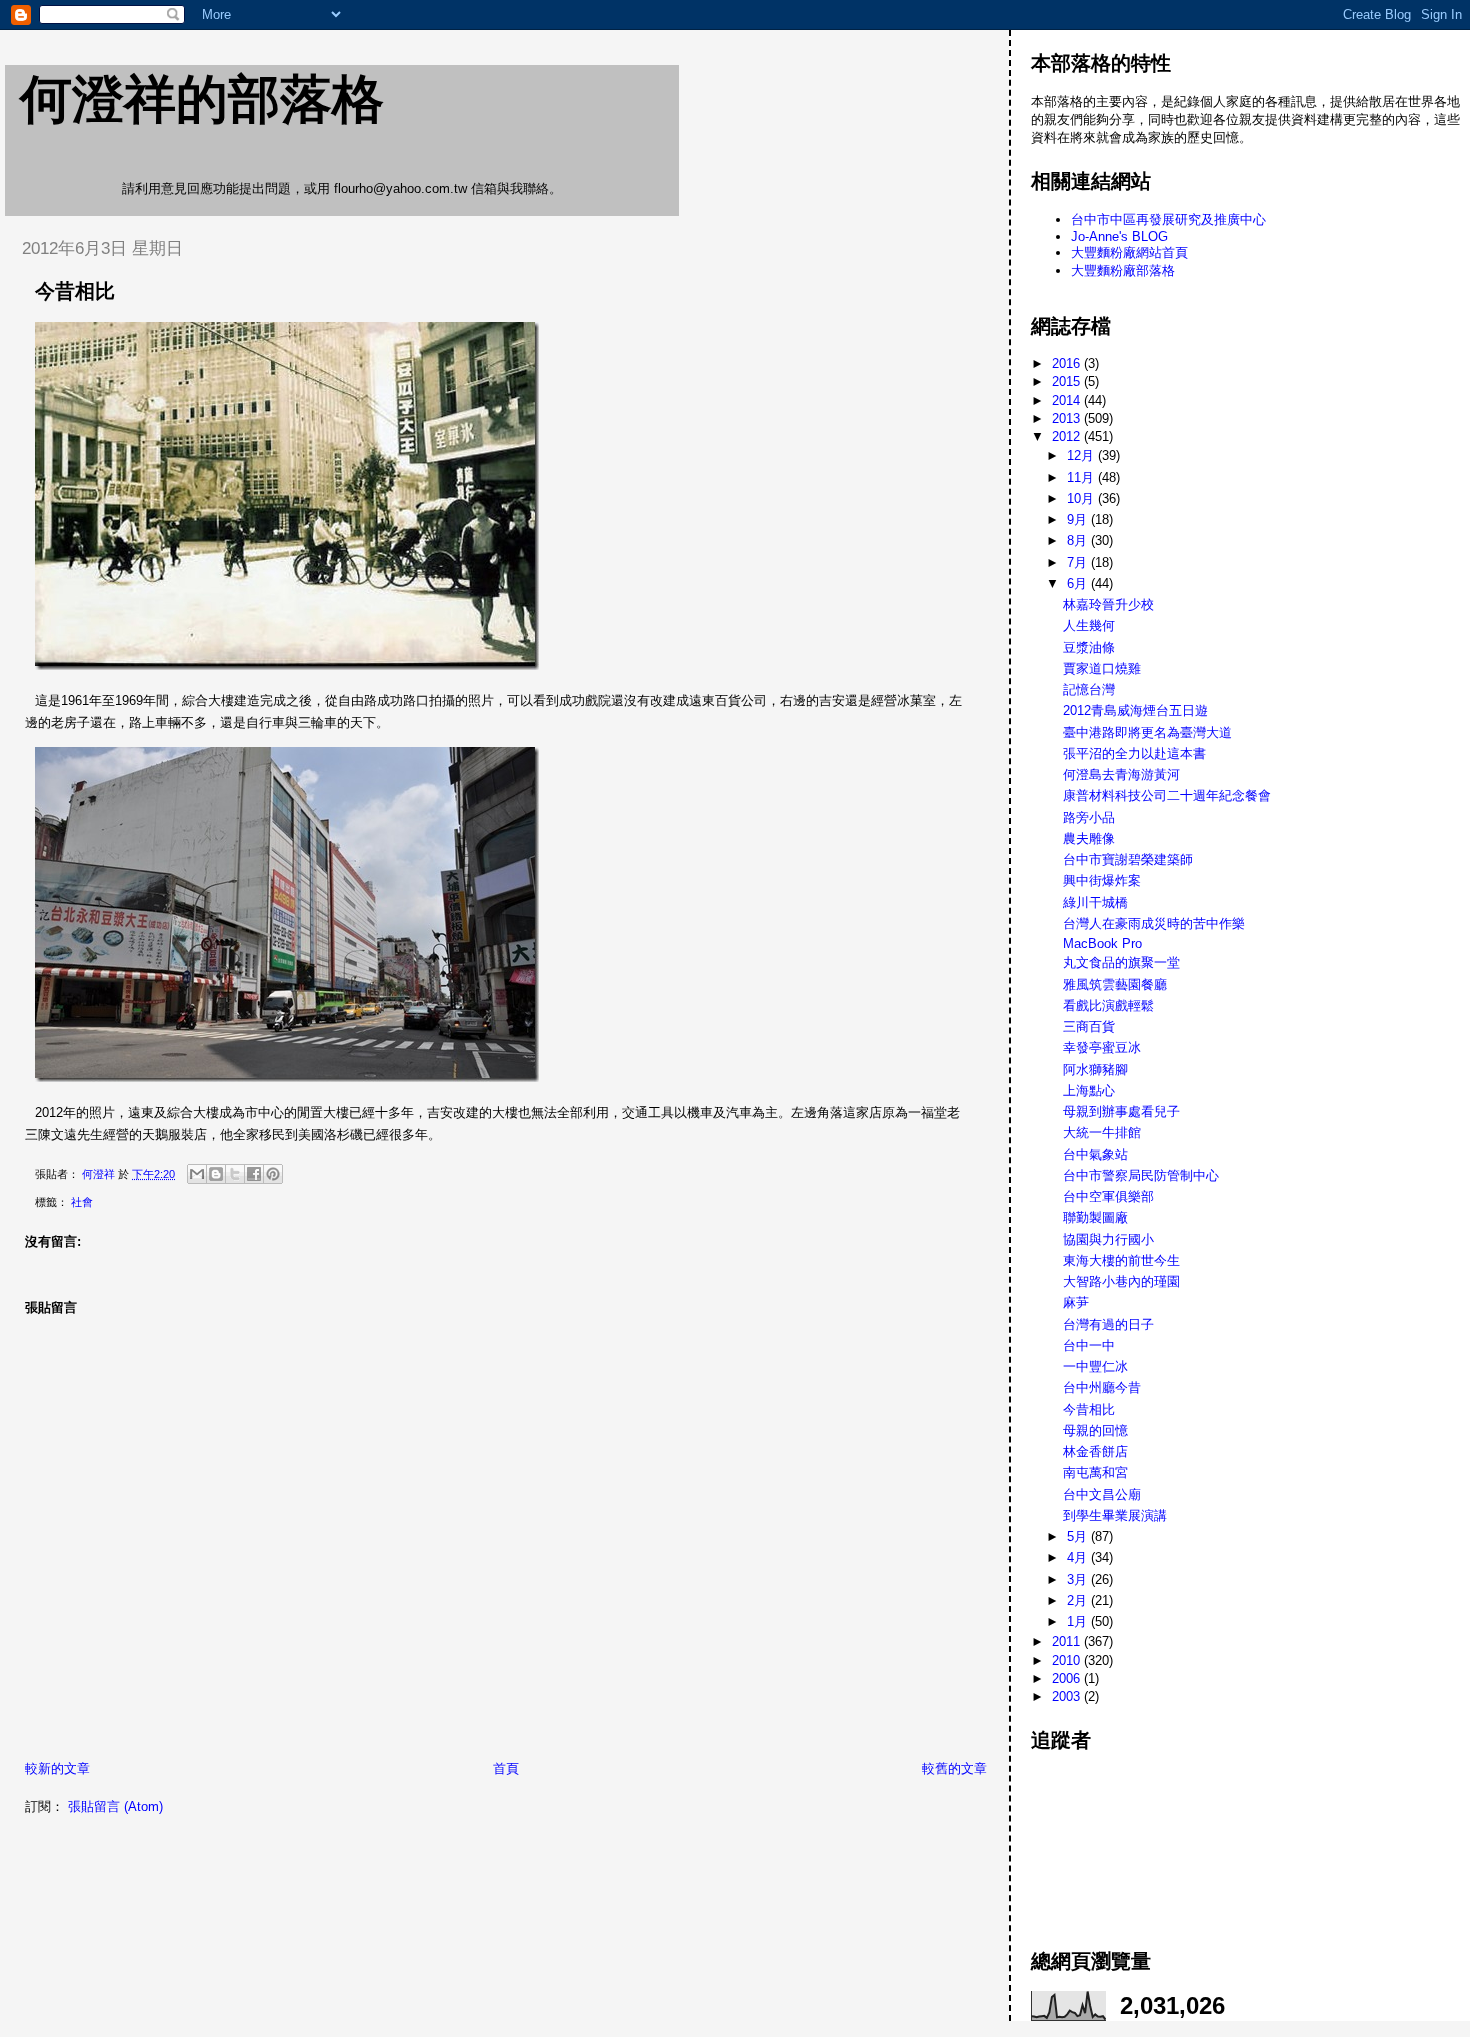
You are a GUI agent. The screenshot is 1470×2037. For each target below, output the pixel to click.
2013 (1068, 418)
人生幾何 (1089, 625)
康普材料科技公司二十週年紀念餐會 (1167, 795)
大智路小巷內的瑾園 (1121, 1281)
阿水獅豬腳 (1095, 1069)
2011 (1068, 1641)
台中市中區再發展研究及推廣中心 (1168, 219)
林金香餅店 (1095, 1451)
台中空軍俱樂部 (1108, 1196)
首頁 (506, 1768)
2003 (1068, 1696)
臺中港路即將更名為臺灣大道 (1147, 732)
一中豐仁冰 (1095, 1366)
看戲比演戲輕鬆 (1108, 1005)
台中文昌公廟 (1102, 1494)
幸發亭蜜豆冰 (1102, 1047)
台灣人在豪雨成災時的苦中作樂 (1154, 923)
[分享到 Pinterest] (273, 1174)
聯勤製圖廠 (1095, 1217)
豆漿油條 (1089, 647)
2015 (1068, 381)
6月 (1079, 583)
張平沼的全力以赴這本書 (1134, 753)
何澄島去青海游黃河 (1121, 774)
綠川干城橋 (1095, 902)
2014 (1068, 400)
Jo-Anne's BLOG (1119, 236)
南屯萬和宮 (1095, 1472)
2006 (1068, 1678)
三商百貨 (1089, 1026)
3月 (1079, 1579)
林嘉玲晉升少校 (1108, 604)
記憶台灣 (1089, 689)
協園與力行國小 (1108, 1239)
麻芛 (1076, 1302)
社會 (82, 1202)
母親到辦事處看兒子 (1121, 1111)
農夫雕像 (1089, 838)
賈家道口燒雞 (1102, 668)
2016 (1068, 363)
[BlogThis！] (216, 1174)
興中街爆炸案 (1102, 880)
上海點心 (1089, 1090)
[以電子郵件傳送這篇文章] (197, 1174)
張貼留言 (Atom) (115, 1806)
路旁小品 (1089, 817)
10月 (1082, 498)
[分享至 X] (235, 1174)
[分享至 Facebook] (254, 1174)
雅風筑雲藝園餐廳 (1115, 984)
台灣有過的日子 (1108, 1324)
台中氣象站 (1095, 1154)
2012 (1068, 436)
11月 (1082, 477)
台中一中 (1089, 1345)
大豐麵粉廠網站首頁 (1129, 252)
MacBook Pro (1102, 943)
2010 (1068, 1660)
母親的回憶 (1095, 1430)
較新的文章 (57, 1768)
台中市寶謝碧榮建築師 (1128, 859)
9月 (1079, 519)
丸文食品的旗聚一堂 (1121, 962)
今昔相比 (1089, 1409)
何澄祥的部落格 (202, 99)
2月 (1079, 1600)
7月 (1079, 562)
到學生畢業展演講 (1115, 1515)
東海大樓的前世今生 (1121, 1260)
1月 (1079, 1621)
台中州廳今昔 (1102, 1387)
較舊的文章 (954, 1768)
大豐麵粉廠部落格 (1123, 270)
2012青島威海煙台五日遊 (1135, 710)
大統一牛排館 (1102, 1132)
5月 (1079, 1536)
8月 (1079, 540)
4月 (1079, 1557)
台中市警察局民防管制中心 (1141, 1175)
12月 (1082, 455)
